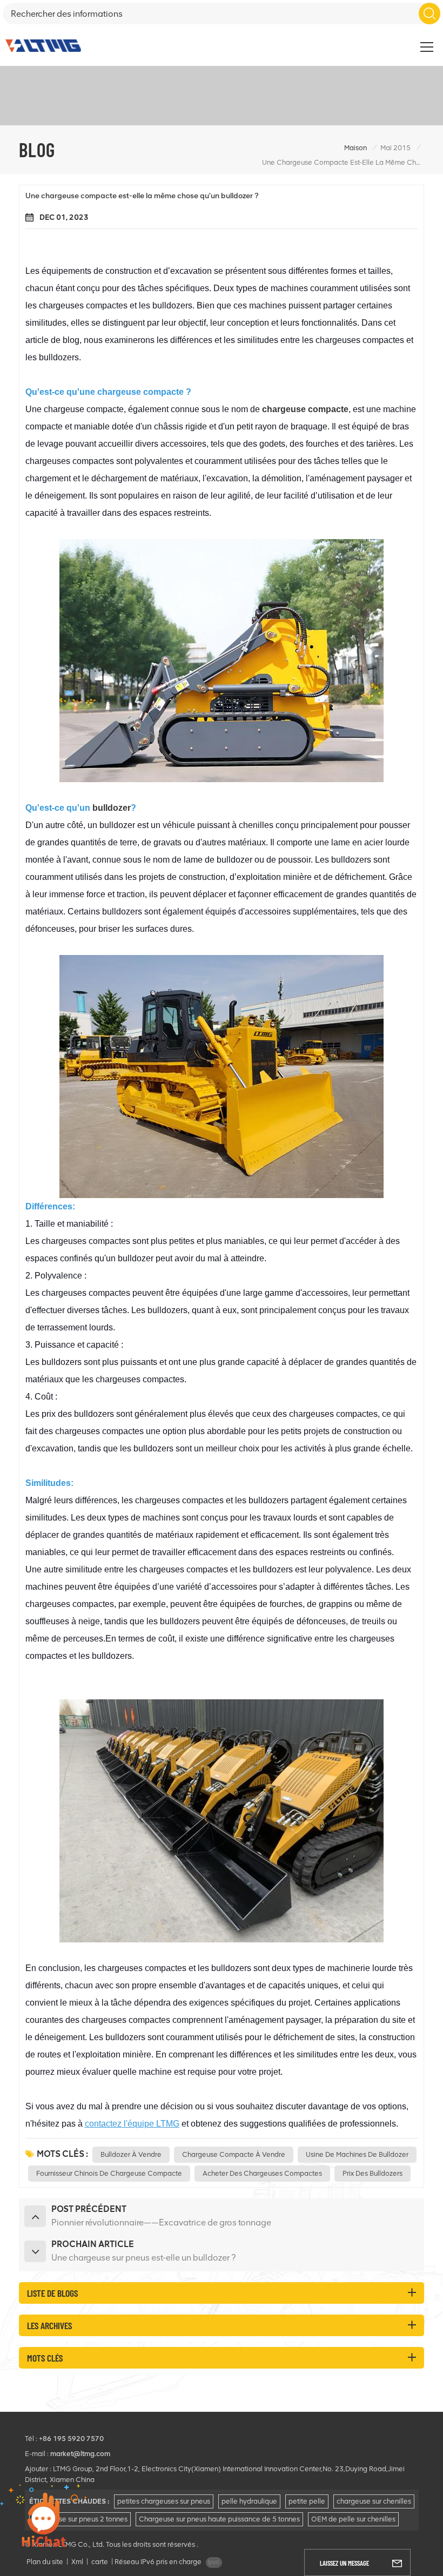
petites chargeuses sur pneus (164, 2501)
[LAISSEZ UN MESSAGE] (397, 2562)
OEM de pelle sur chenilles (353, 2519)
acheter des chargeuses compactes (262, 2173)
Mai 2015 (395, 148)
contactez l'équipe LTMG (132, 2124)
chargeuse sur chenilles (374, 2501)
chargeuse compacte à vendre (234, 2154)
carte (100, 2562)
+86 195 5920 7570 (71, 2439)
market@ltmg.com (80, 2454)
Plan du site (45, 2562)
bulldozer (112, 808)
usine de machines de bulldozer (357, 2154)
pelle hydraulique (249, 2501)
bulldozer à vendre (131, 2154)
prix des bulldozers (372, 2173)
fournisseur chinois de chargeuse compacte (109, 2173)
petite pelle (307, 2501)
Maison (355, 148)
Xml (77, 2562)
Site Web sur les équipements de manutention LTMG (339, 41)
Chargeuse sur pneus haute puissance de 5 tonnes (219, 2519)
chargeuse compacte (305, 409)
